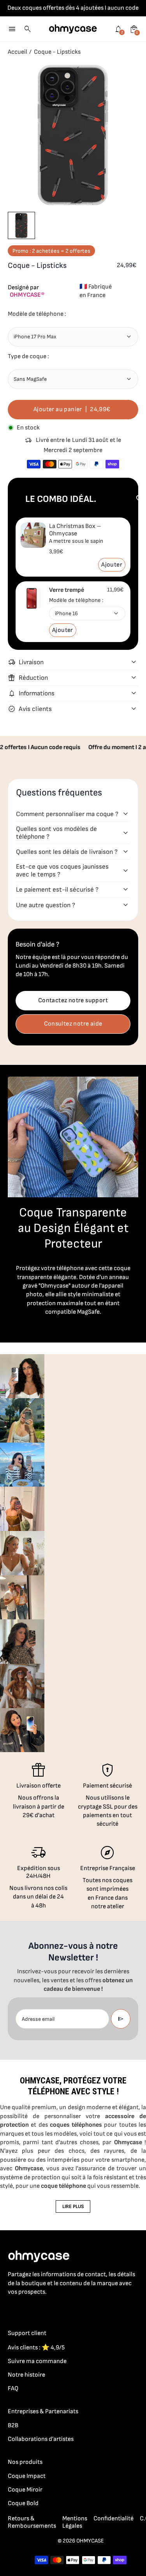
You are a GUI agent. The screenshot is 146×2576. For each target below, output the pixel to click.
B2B (13, 2426)
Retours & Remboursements (32, 2522)
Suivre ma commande (37, 2361)
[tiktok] (44, 2309)
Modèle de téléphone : (76, 600)
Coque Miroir (25, 2490)
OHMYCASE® (27, 295)
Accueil (18, 52)
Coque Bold (23, 2503)
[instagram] (28, 2309)
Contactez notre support (73, 1000)
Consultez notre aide (73, 1024)
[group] (22, 1376)
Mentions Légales (75, 2522)
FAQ (13, 2389)
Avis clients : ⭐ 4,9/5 (36, 2348)
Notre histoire (26, 2375)
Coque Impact (27, 2476)
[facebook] (12, 2309)
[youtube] (59, 2309)
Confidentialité (113, 2519)
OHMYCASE (90, 2541)
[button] (21, 225)
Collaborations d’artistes (41, 2439)
